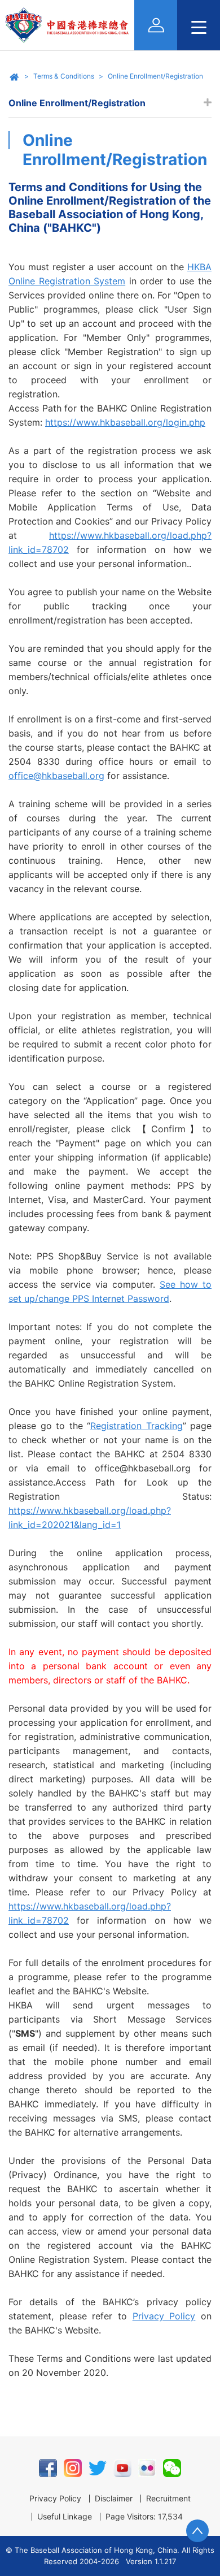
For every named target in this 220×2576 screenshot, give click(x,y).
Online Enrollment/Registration (155, 76)
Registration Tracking (137, 1426)
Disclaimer (114, 2499)
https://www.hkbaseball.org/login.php (125, 422)
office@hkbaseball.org (56, 776)
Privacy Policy (164, 2316)
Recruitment (168, 2499)
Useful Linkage (65, 2517)
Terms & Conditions (64, 76)
